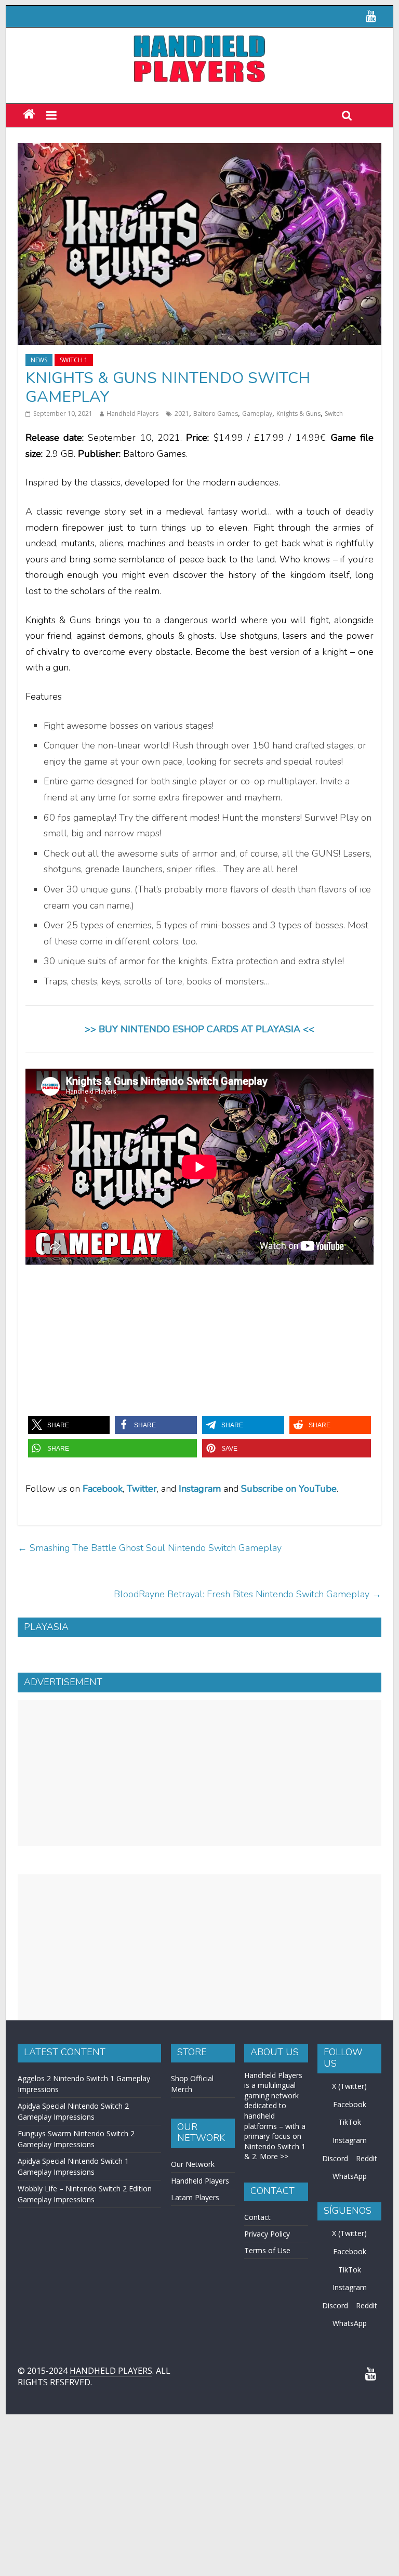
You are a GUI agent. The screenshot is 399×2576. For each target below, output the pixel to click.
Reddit (367, 2158)
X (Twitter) (349, 2086)
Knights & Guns (298, 413)
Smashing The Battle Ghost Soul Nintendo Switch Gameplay (150, 1548)
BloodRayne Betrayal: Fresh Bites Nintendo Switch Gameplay (248, 1594)
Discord (335, 2158)
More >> (274, 2156)
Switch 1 (74, 360)
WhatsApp (350, 2176)
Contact (257, 2217)
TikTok (350, 2122)
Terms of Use (267, 2250)
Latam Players (195, 2197)
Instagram (350, 2140)
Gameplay (257, 413)
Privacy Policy (267, 2234)
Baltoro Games (216, 413)
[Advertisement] (199, 1773)
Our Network (193, 2164)
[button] (69, 1425)
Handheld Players (132, 413)
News (39, 360)
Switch (334, 413)
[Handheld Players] (29, 115)
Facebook (103, 1489)
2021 (182, 413)
